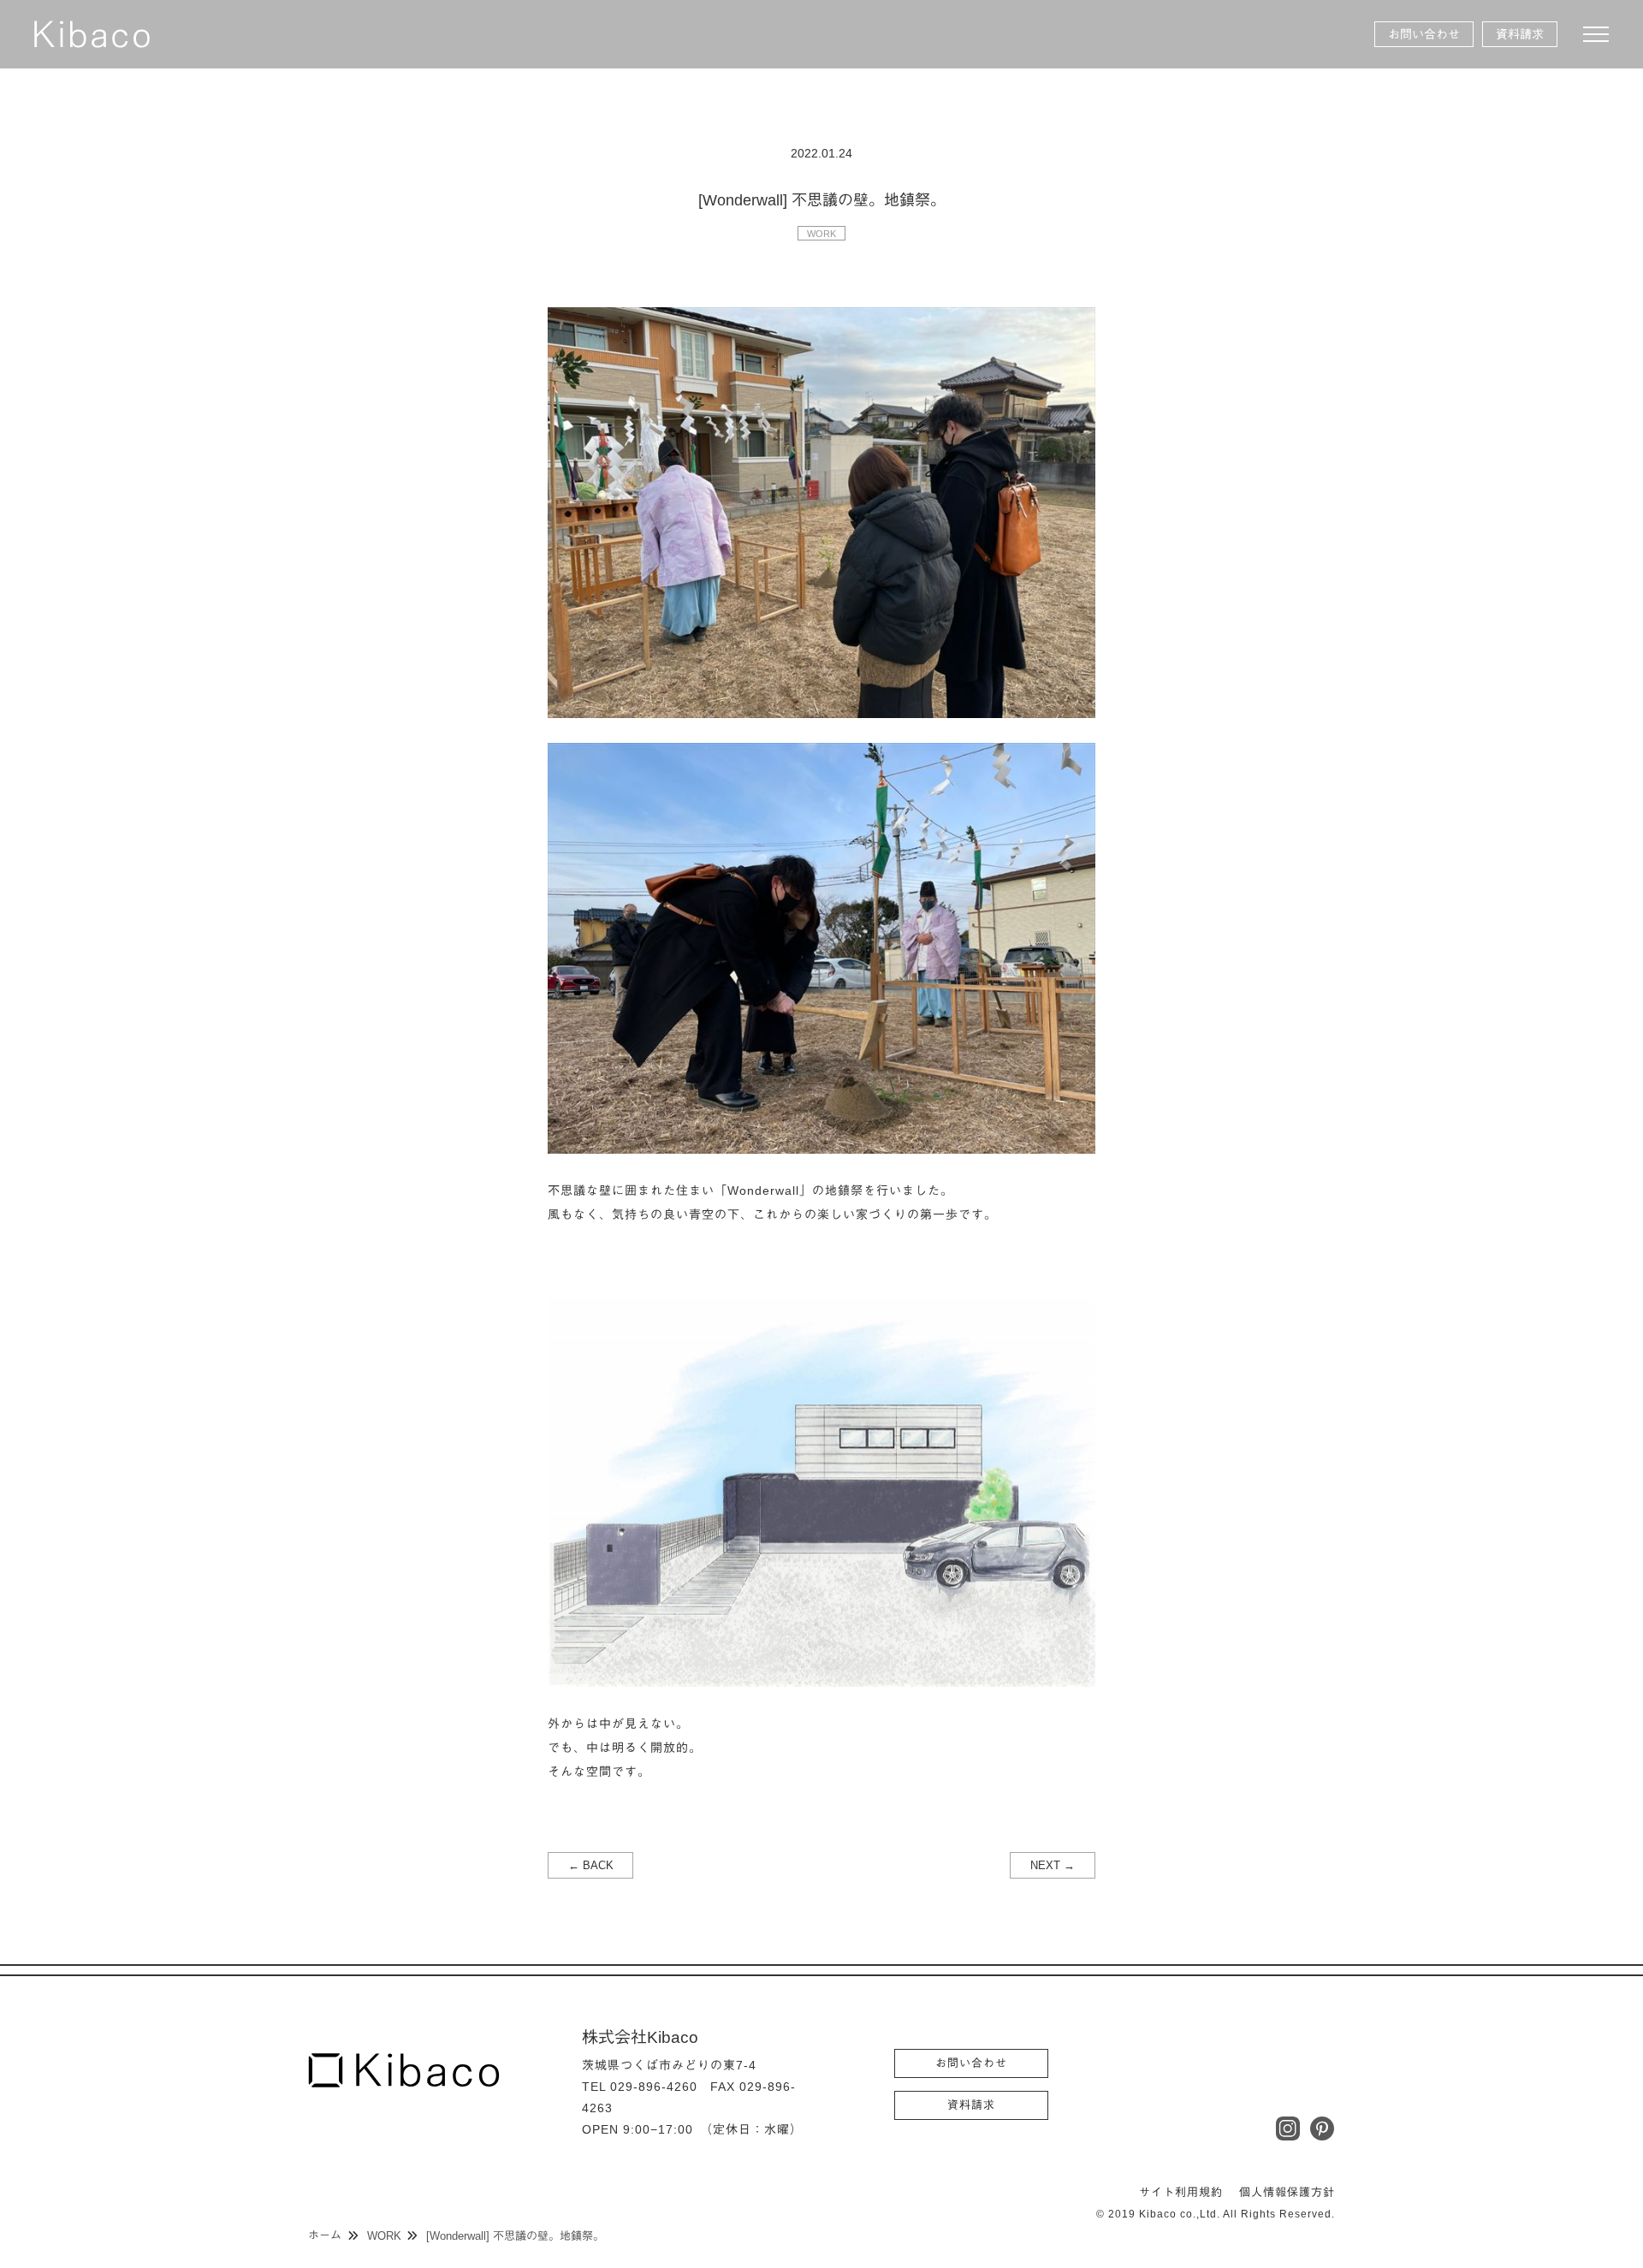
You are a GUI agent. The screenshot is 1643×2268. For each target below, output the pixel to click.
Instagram (1288, 2128)
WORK (821, 234)
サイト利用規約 (1181, 2192)
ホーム (325, 2235)
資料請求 (1520, 34)
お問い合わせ (1424, 34)
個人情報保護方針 (1287, 2192)
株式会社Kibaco (92, 34)
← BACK (591, 1865)
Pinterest (1322, 2128)
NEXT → (1053, 1865)
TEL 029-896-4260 (640, 2087)
